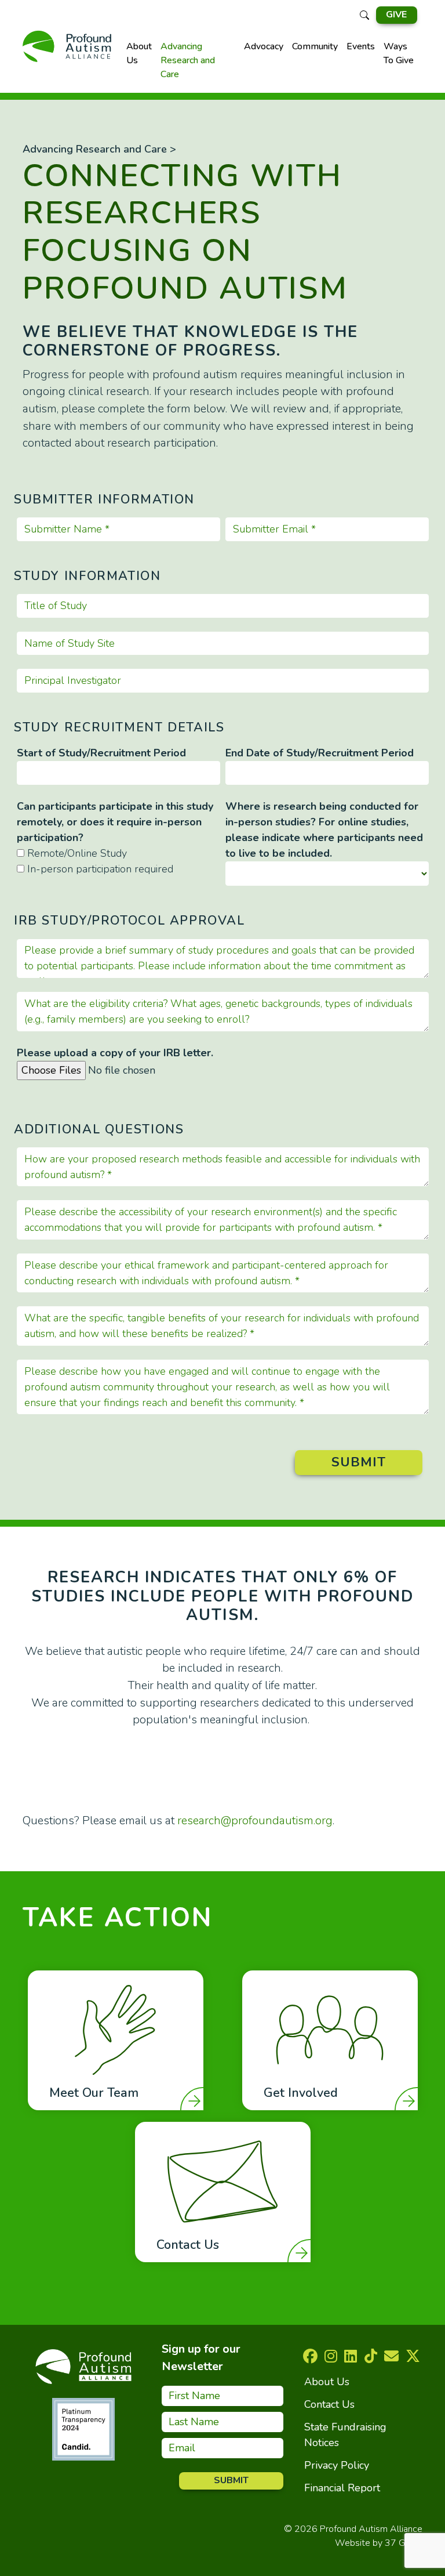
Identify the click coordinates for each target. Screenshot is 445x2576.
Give (396, 15)
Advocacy (264, 46)
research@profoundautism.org (255, 1820)
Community (315, 46)
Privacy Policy (337, 2465)
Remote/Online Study (77, 853)
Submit (359, 1462)
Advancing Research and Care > (99, 149)
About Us (139, 53)
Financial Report (342, 2488)
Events (361, 46)
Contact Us (329, 2404)
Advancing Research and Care (188, 60)
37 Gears (404, 2543)
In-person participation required (100, 869)
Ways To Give (399, 53)
